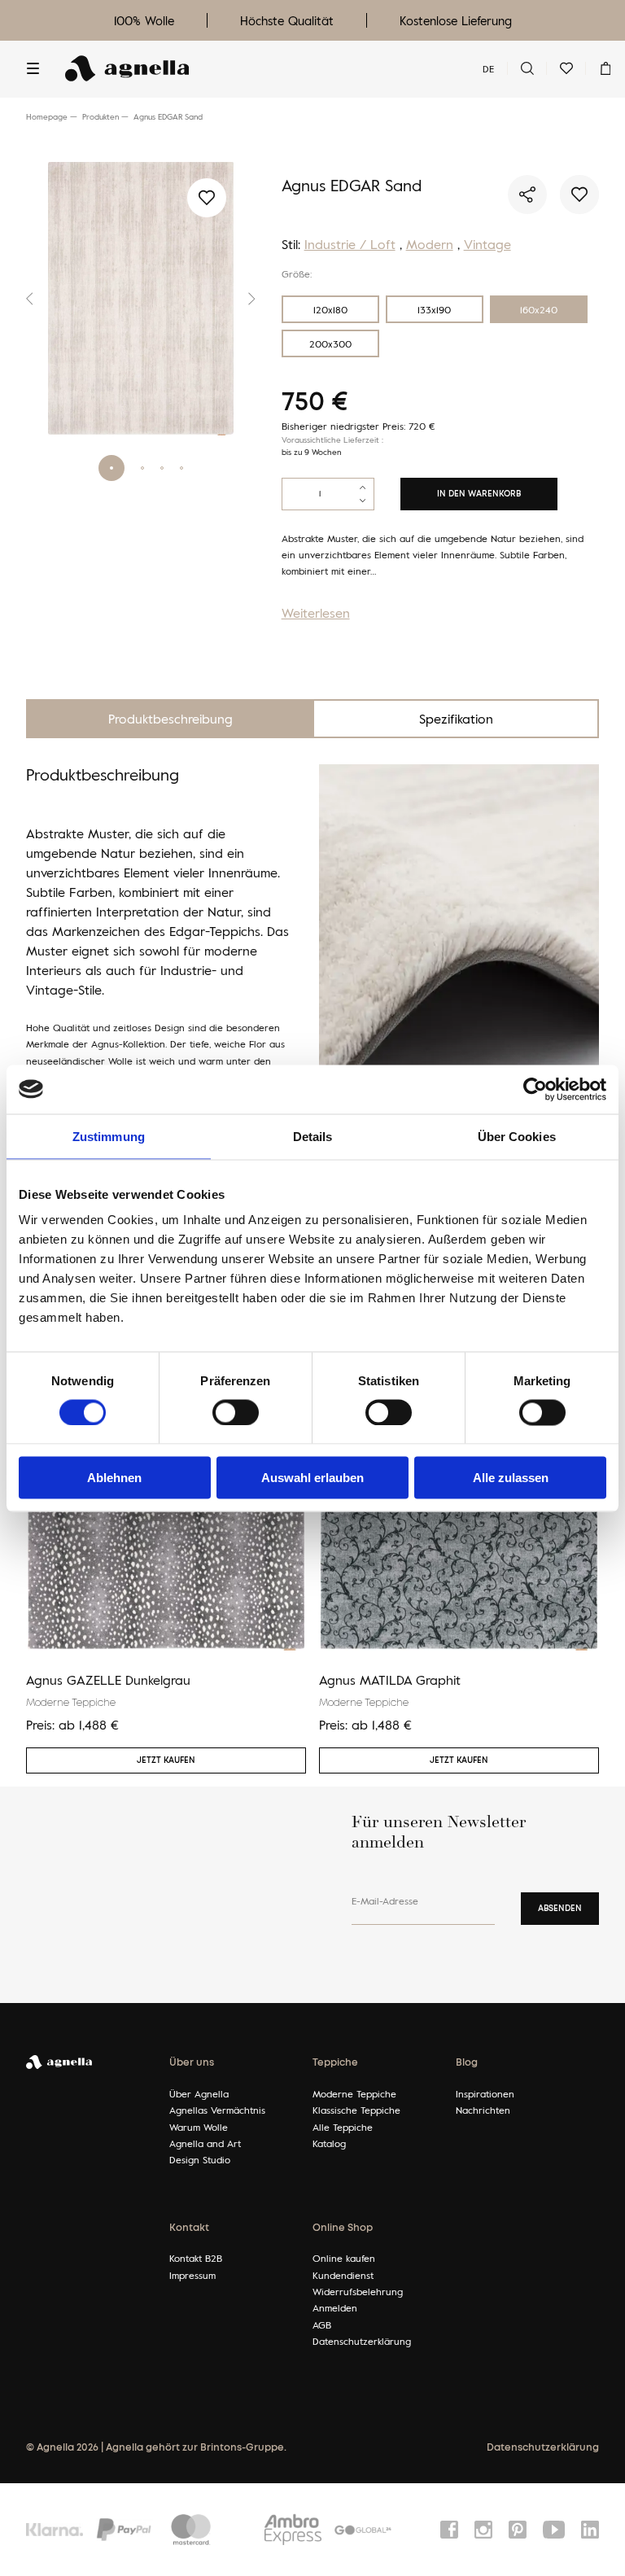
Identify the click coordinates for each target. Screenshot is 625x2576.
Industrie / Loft (350, 244)
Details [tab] (313, 1136)
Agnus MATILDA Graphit (390, 1680)
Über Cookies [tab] (517, 1136)
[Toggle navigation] (33, 68)
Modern (430, 244)
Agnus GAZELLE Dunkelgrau (108, 1680)
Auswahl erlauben (312, 1478)
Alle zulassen (511, 1478)
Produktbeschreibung (170, 719)
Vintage (487, 244)
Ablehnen (114, 1478)
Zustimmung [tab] (109, 1136)
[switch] (236, 1412)
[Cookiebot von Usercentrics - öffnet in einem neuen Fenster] (535, 1089)
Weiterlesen (316, 613)
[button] (34, 299)
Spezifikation (456, 719)
